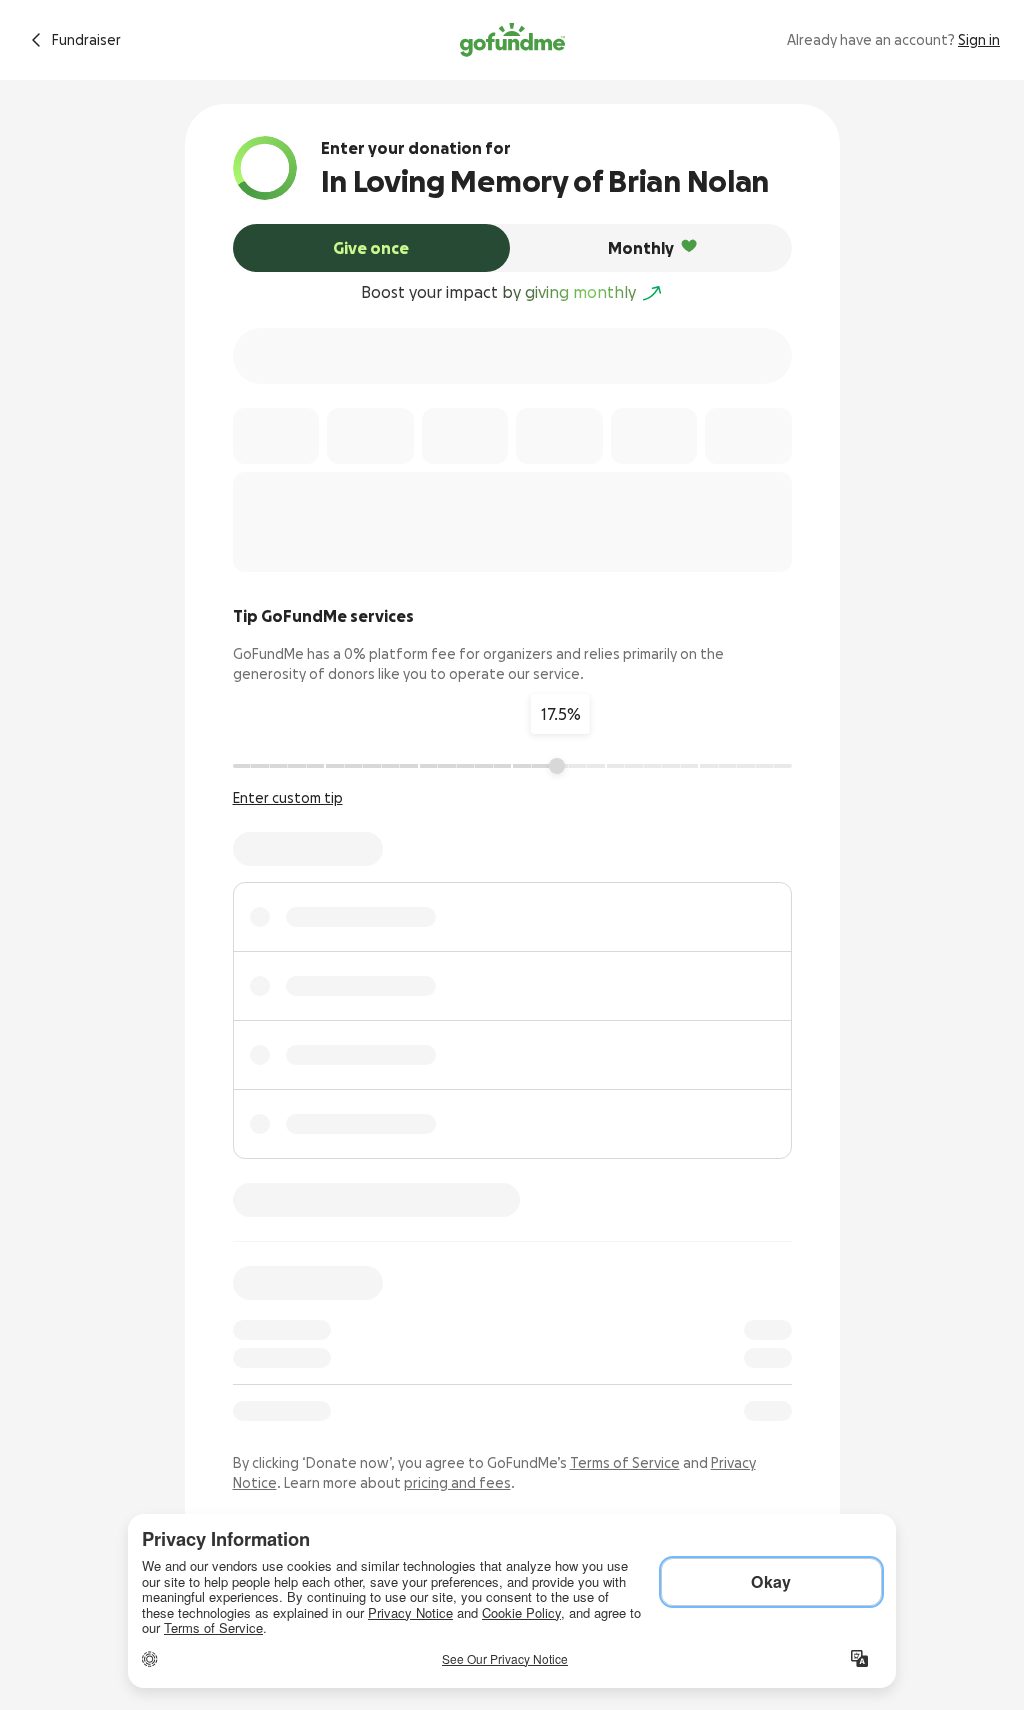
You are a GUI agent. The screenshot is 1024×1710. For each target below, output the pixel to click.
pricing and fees (457, 1483)
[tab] (372, 248)
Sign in (979, 40)
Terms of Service (625, 1463)
